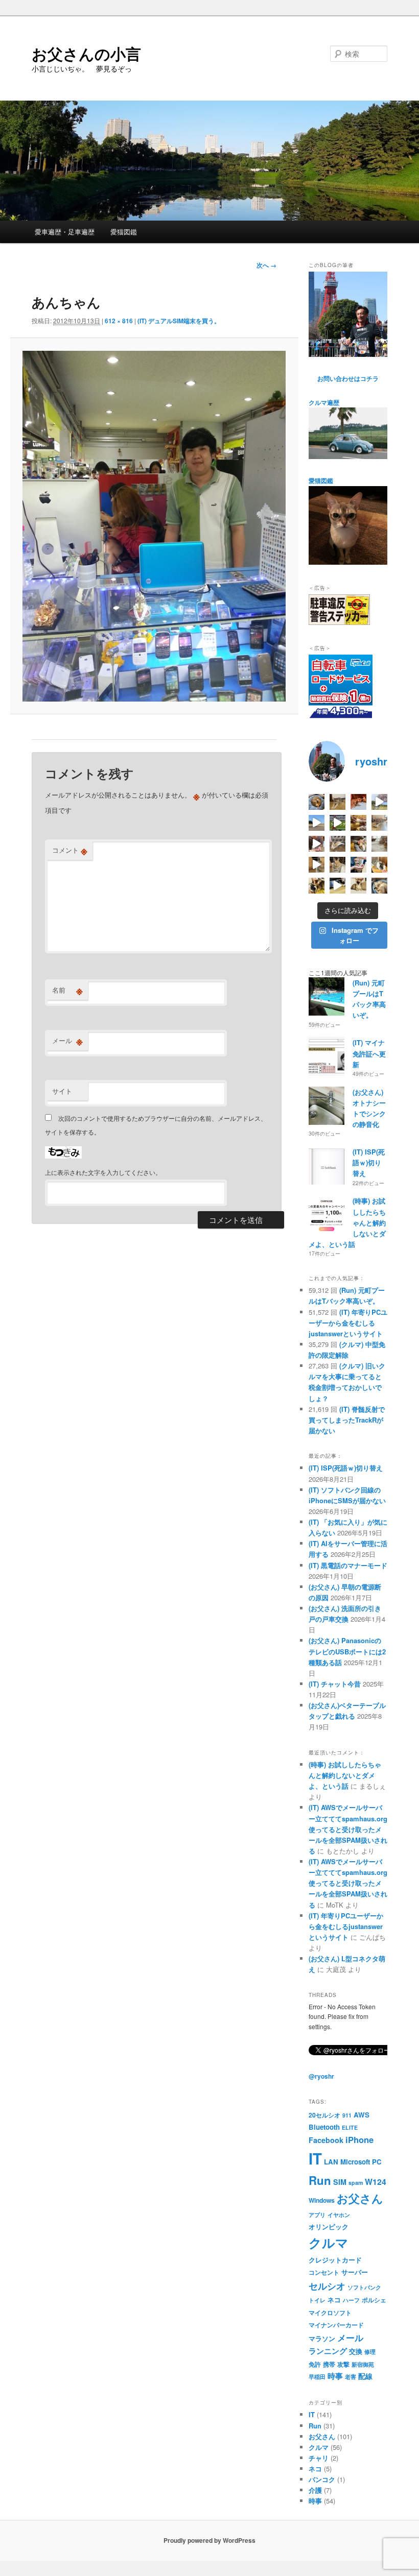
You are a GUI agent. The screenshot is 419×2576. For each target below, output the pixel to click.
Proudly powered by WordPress (209, 2540)
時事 (335, 2376)
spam (356, 2183)
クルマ (329, 2243)
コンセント (324, 2272)
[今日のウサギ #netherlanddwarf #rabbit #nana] (358, 823)
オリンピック (329, 2226)
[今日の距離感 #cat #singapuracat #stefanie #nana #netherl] (358, 802)
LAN (331, 2162)
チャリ (319, 2458)
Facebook (326, 2140)
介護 (315, 2490)
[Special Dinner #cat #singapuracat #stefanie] (317, 844)
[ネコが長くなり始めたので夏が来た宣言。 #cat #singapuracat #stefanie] (337, 802)
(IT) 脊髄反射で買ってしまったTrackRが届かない (347, 1420)
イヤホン (339, 2215)
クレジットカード (335, 2260)
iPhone (359, 2139)
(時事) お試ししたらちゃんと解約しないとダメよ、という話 (345, 1775)
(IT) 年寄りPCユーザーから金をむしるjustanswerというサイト (348, 1323)
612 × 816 (119, 321)
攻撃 (343, 2364)
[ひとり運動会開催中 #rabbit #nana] (317, 865)
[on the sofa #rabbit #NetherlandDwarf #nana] (337, 844)
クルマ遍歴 (324, 402)
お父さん (360, 2198)
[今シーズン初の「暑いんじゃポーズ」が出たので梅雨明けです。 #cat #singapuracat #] (379, 823)
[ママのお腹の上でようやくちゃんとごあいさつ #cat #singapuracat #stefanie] (317, 886)
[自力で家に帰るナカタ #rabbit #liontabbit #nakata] (337, 886)
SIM (340, 2182)
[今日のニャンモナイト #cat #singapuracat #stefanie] (317, 802)
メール (67, 1041)
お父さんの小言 (86, 53)
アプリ (317, 2215)
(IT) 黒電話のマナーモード (348, 1565)
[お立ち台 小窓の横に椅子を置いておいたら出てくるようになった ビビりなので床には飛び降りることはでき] (379, 865)
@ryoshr (321, 2076)
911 (347, 2115)
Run (320, 2180)
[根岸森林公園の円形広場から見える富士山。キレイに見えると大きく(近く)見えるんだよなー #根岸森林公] (317, 823)
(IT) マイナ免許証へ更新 (369, 1053)
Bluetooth (324, 2127)
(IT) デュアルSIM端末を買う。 (179, 321)
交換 (356, 2351)
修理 (370, 2352)
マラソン (322, 2338)
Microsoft (355, 2162)
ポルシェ (374, 2300)
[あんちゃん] (154, 526)
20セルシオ (324, 2115)
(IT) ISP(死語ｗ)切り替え (369, 1162)
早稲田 (317, 2377)
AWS (362, 2115)
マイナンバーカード (336, 2325)
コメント (70, 850)
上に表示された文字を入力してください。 (103, 1172)
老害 (351, 2377)
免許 (315, 2364)
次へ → (266, 265)
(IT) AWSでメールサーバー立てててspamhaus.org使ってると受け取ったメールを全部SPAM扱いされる (348, 1829)
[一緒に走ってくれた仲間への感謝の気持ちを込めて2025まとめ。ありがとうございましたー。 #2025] (337, 823)
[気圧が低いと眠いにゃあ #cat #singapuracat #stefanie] (358, 886)
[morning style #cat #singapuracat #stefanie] (379, 886)
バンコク (322, 2479)
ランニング (328, 2351)
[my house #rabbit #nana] (337, 865)
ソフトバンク (364, 2287)
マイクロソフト (330, 2313)
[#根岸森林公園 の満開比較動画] (379, 802)
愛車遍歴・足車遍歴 (65, 232)
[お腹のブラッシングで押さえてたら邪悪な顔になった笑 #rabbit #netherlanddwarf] (358, 844)
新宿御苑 (363, 2364)
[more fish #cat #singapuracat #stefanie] (358, 865)
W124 (376, 2182)
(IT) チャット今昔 (335, 1684)
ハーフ (351, 2300)
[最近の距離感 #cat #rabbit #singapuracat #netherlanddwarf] (379, 844)
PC (377, 2162)
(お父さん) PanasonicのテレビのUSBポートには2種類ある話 (347, 1651)
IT (315, 2158)
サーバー (355, 2272)
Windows (322, 2200)
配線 (365, 2376)
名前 (67, 990)
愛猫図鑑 (124, 232)
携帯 (329, 2364)
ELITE (350, 2127)
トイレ (317, 2300)
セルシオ (327, 2286)
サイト (62, 1091)
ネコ (334, 2300)
